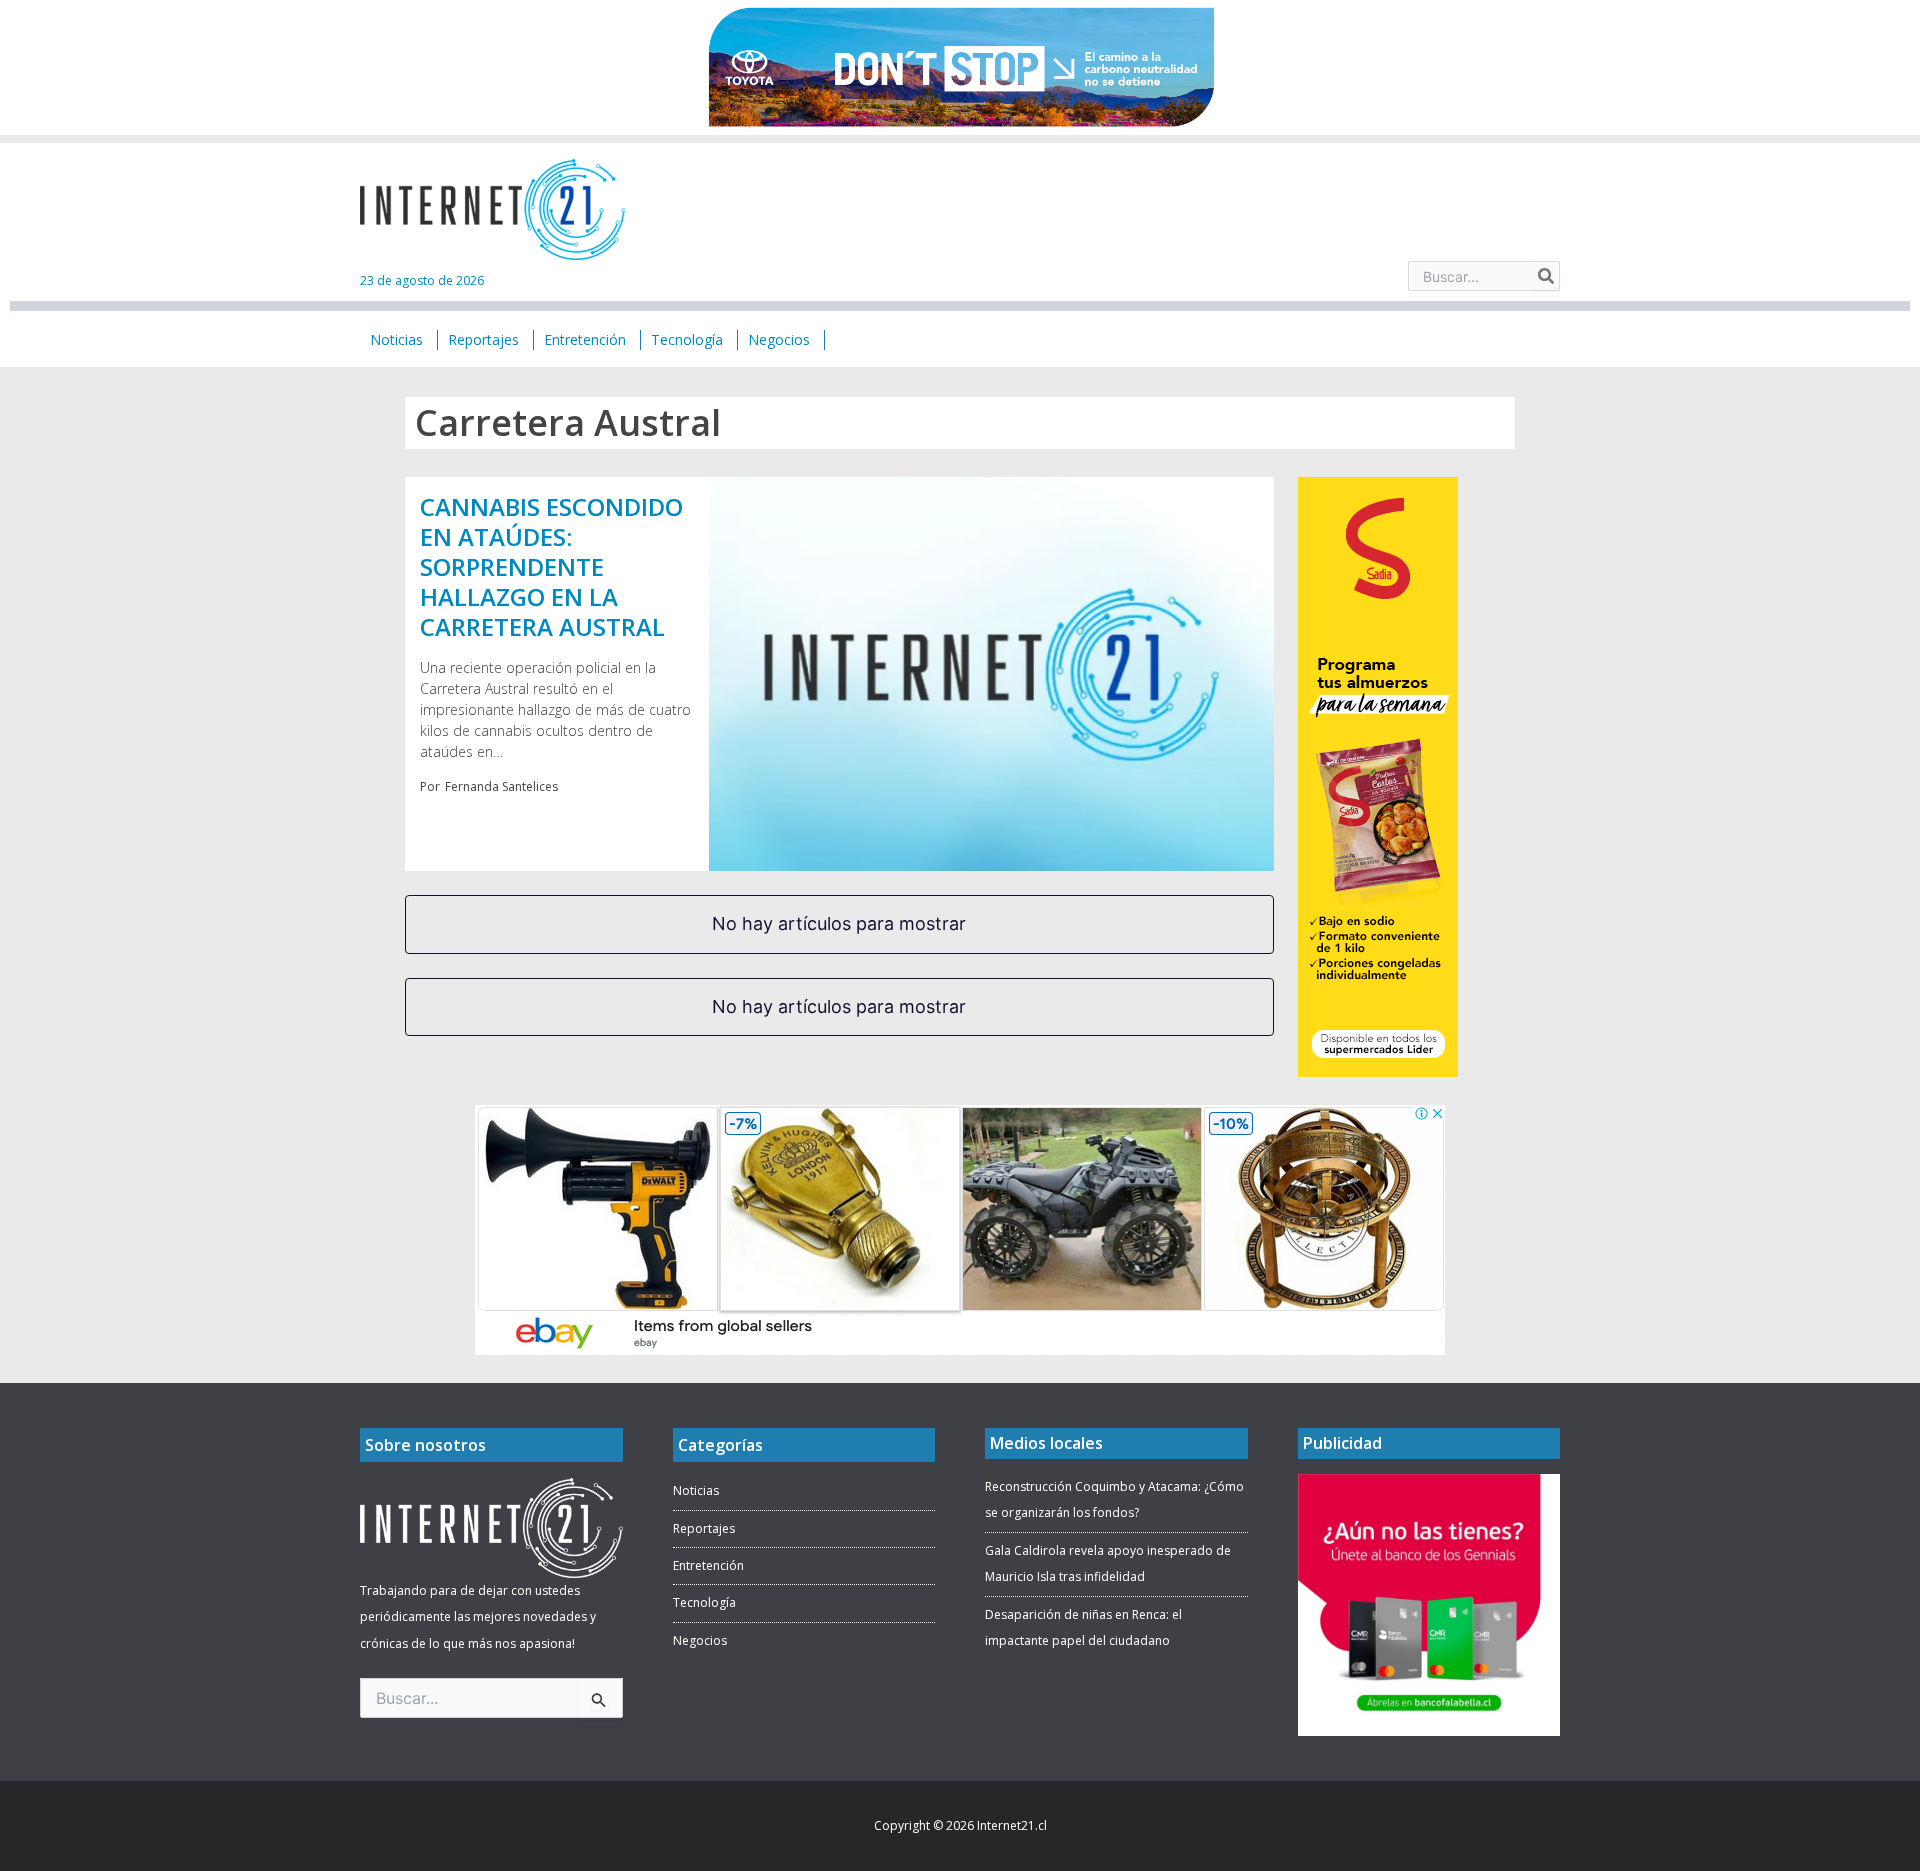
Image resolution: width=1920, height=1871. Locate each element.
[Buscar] (1547, 276)
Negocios (700, 1640)
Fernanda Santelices (501, 786)
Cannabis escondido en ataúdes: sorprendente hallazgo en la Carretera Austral (551, 566)
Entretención (708, 1565)
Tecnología (704, 1602)
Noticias (696, 1490)
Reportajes (704, 1528)
